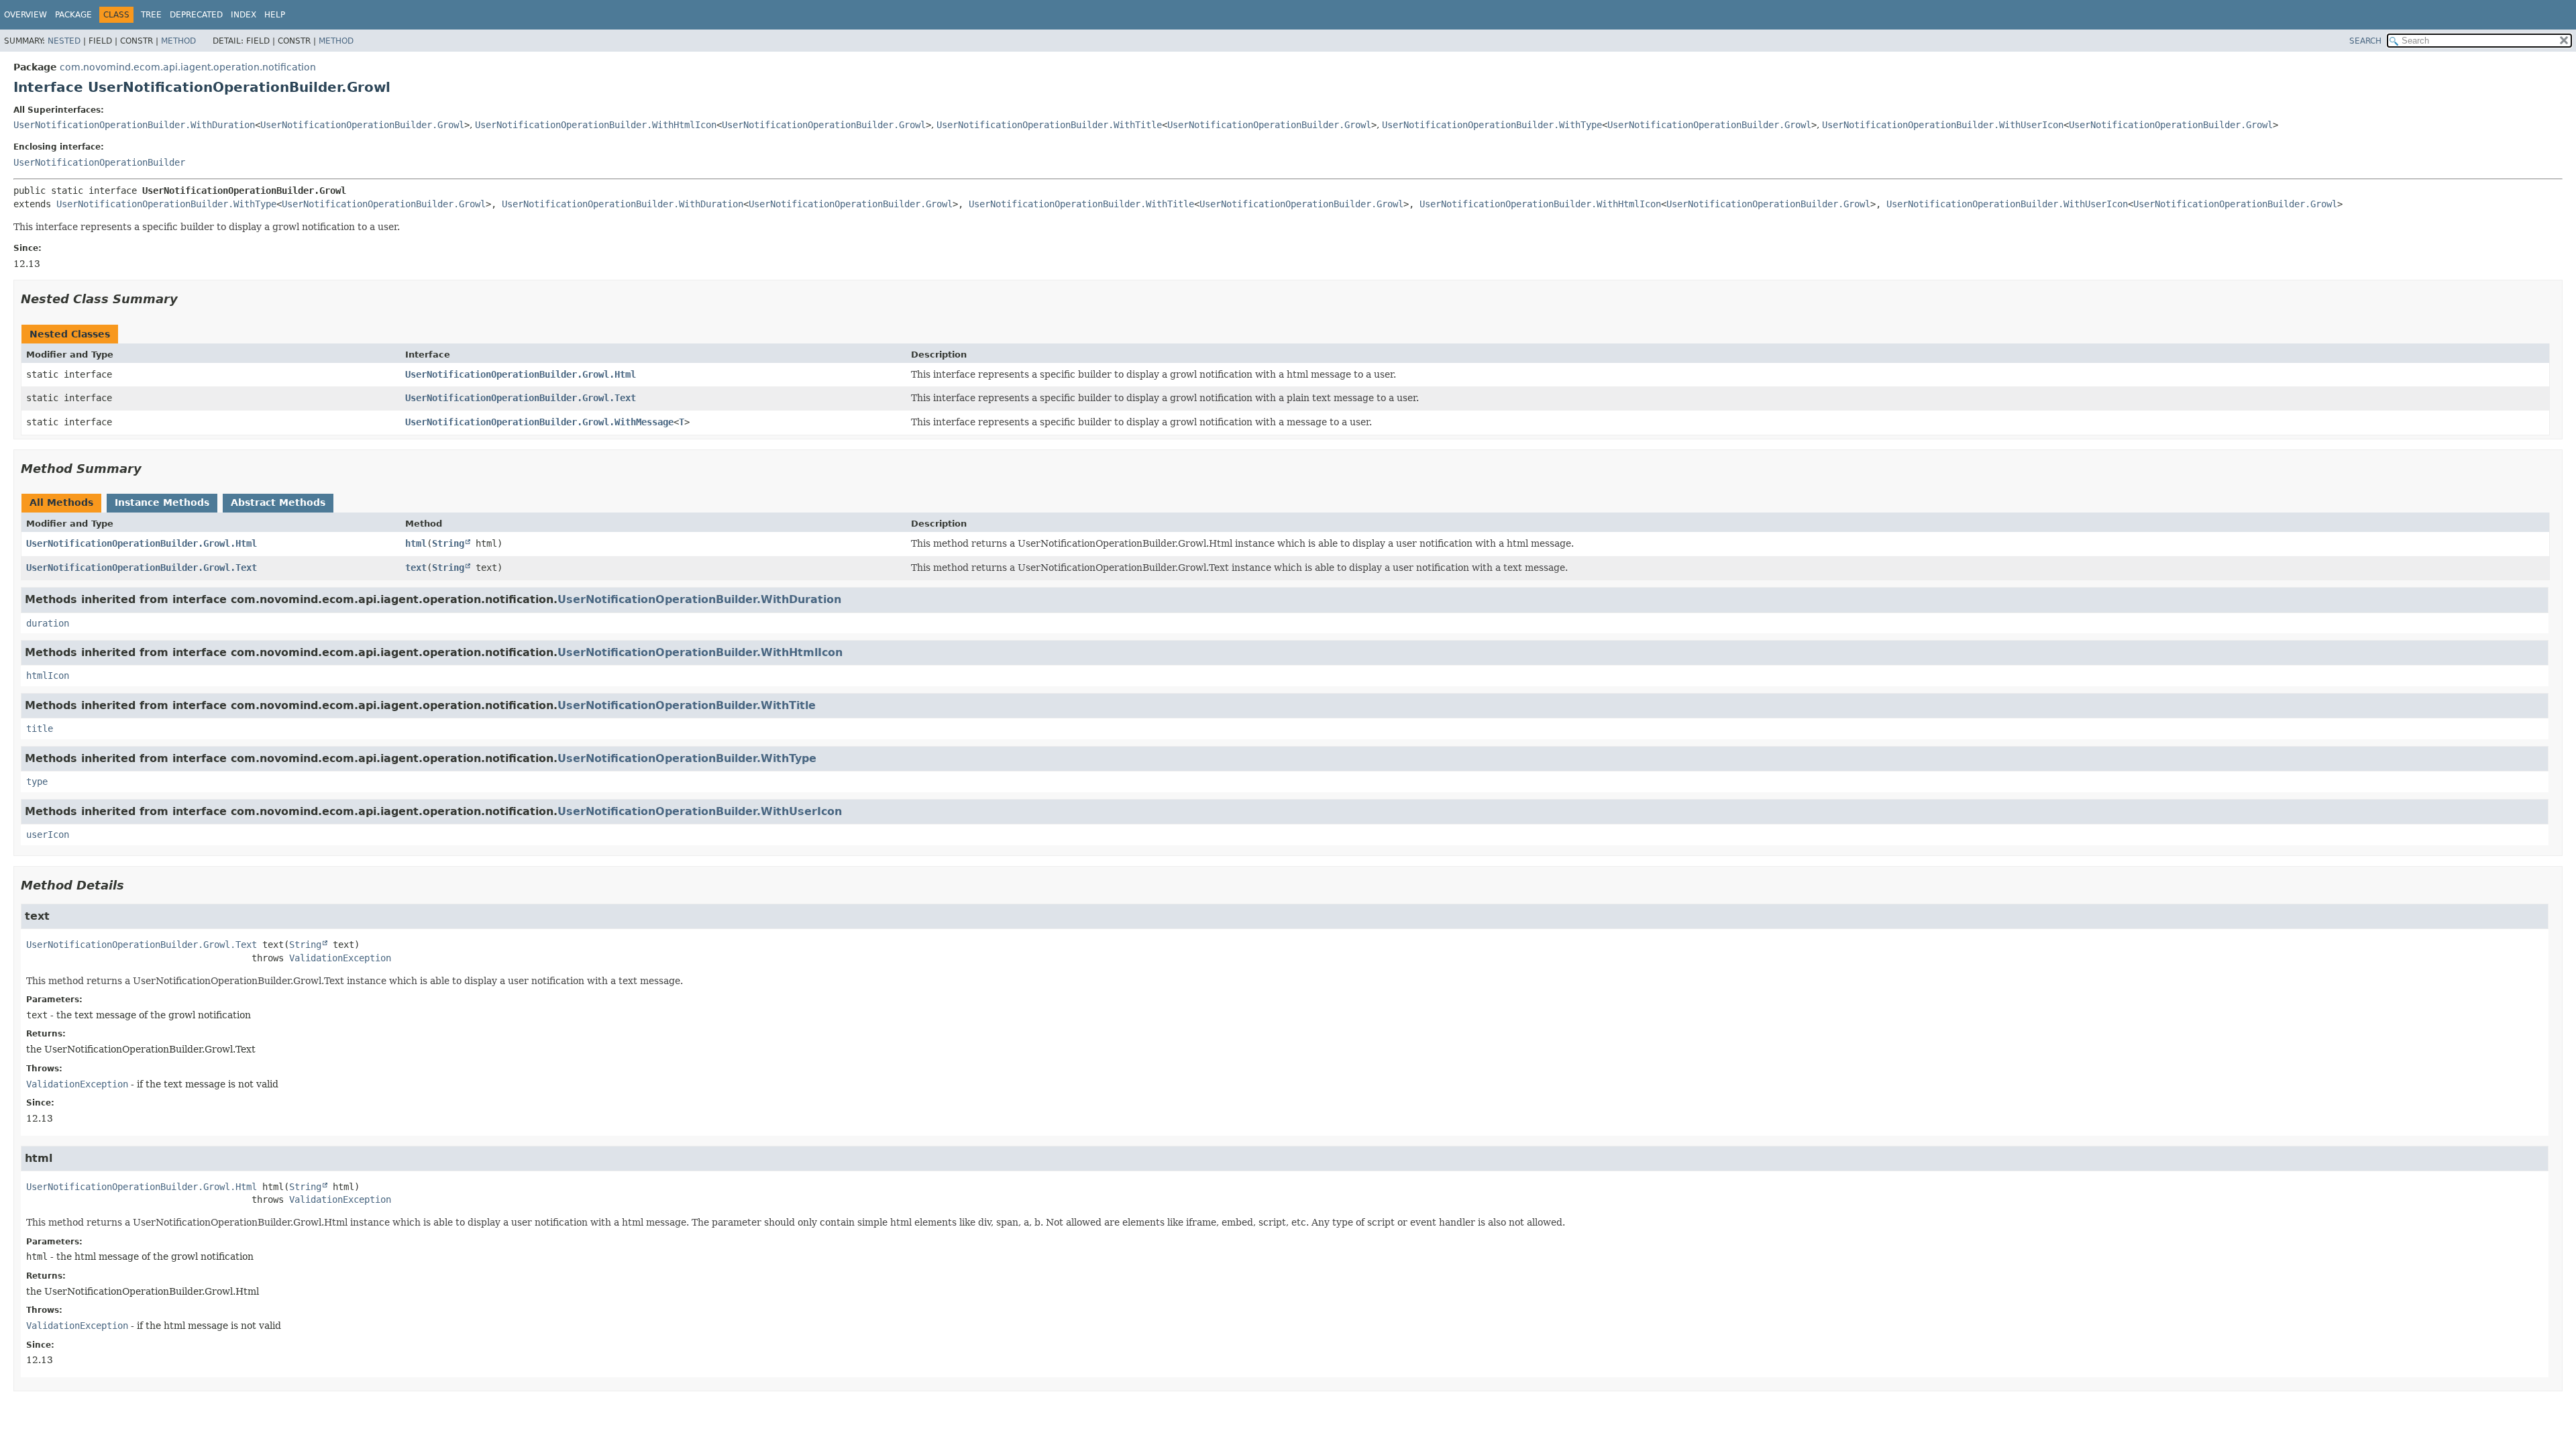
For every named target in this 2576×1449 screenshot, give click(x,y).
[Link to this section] (187, 299)
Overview (25, 15)
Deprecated (196, 15)
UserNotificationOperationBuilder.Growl (362, 125)
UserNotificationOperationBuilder (99, 162)
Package (73, 15)
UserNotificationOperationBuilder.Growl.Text (521, 398)
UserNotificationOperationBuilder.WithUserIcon (1943, 125)
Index (244, 15)
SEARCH (2365, 41)
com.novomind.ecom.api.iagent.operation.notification (188, 67)
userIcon (48, 835)
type (37, 782)
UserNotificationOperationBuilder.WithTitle (1049, 125)
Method (178, 41)
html (416, 543)
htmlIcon (48, 676)
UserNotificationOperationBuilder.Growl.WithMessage (539, 422)
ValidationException (340, 958)
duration (48, 623)
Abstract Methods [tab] (278, 502)
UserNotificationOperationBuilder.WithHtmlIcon (596, 125)
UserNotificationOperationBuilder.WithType (1492, 125)
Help (275, 15)
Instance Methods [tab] (162, 502)
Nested (64, 41)
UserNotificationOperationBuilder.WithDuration (134, 125)
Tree (151, 15)
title (40, 729)
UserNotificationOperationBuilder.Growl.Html (521, 374)
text (416, 568)
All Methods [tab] (61, 502)
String (448, 543)
